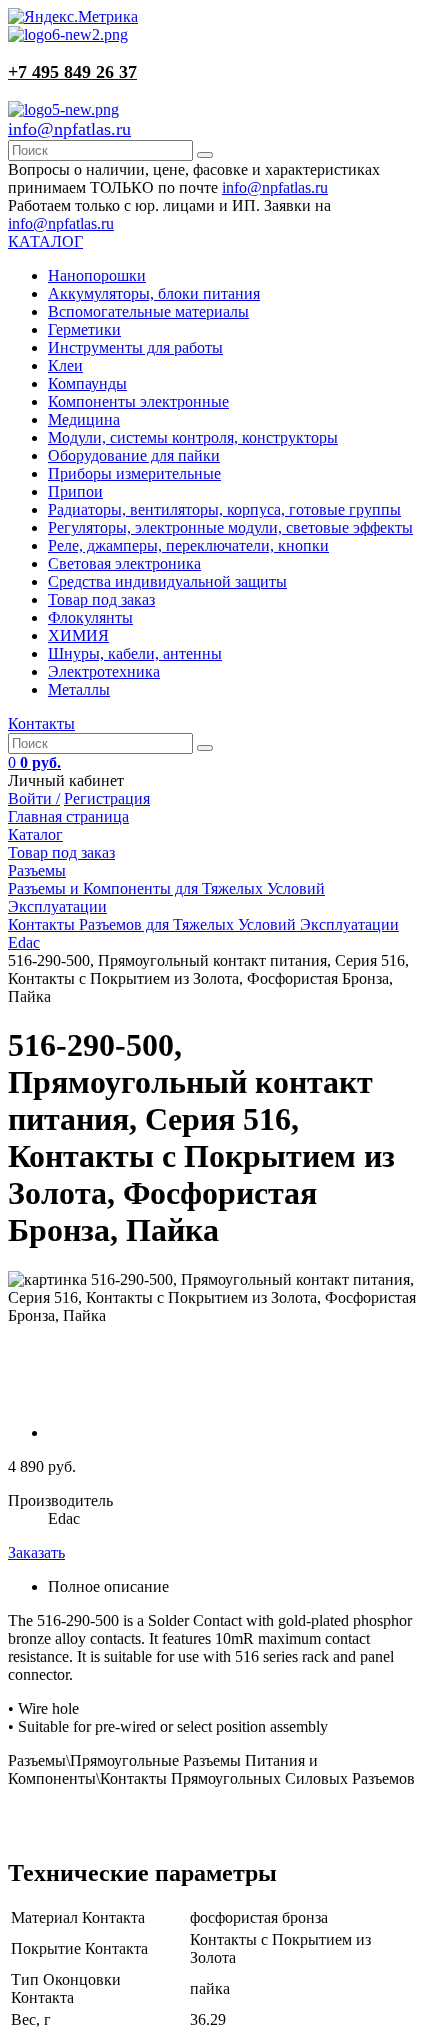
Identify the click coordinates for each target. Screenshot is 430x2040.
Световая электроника (124, 563)
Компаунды (87, 383)
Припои (75, 491)
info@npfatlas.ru (69, 129)
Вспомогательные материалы (148, 311)
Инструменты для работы (135, 347)
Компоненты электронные (138, 401)
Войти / (34, 798)
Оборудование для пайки (134, 455)
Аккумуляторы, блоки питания (154, 293)
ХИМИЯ (78, 635)
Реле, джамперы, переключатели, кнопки (188, 545)
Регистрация (107, 798)
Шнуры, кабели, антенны (135, 653)
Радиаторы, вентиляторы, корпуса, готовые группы (224, 509)
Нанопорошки (97, 275)
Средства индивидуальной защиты (167, 581)
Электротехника (104, 671)
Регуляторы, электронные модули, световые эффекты (230, 527)
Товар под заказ (101, 599)
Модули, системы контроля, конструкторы (193, 437)
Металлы (79, 689)
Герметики (84, 329)
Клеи (65, 365)
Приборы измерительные (134, 473)
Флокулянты (90, 617)
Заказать (36, 1552)
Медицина (84, 419)
